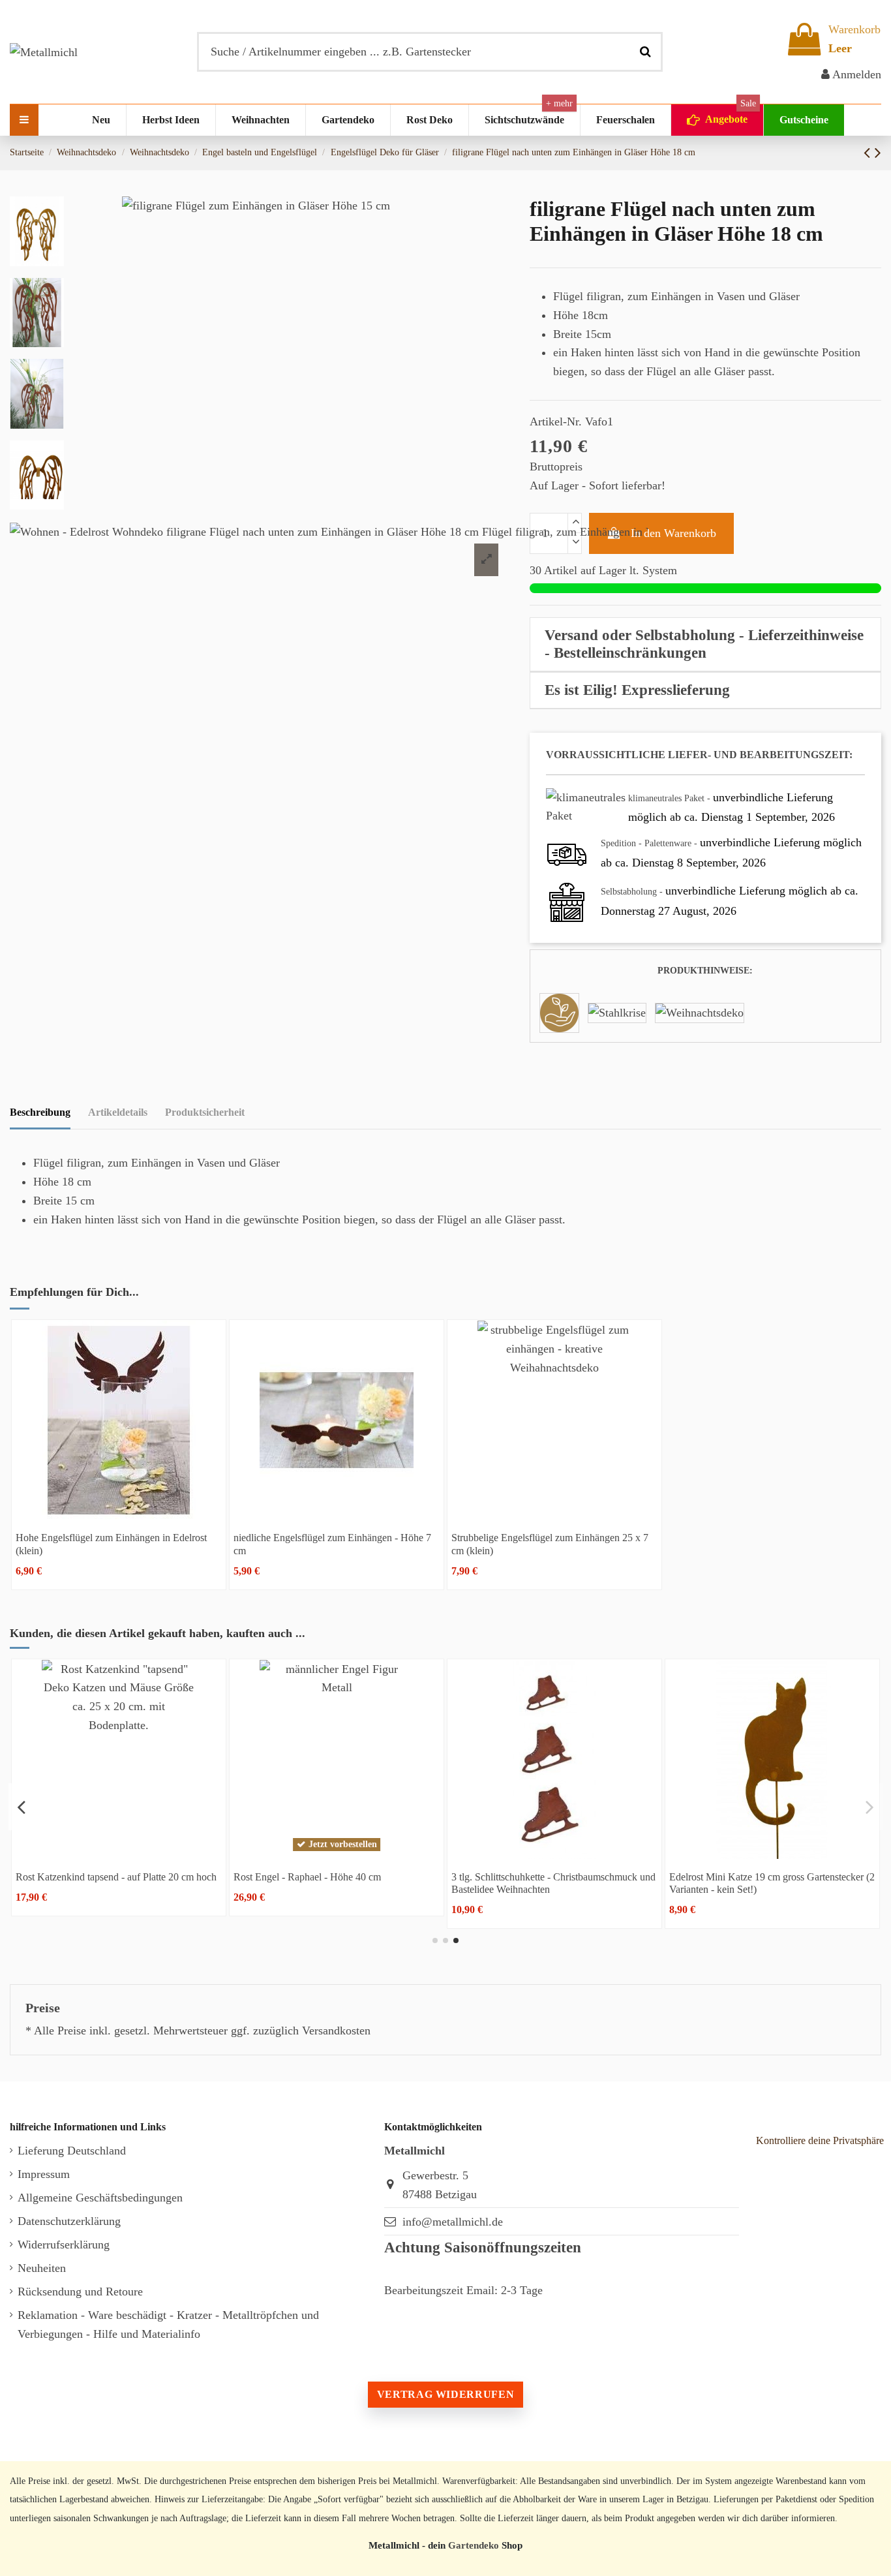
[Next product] (878, 153)
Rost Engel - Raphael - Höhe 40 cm (307, 1877)
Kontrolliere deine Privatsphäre (820, 2140)
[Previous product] (869, 153)
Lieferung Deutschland (72, 2151)
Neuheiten (42, 2268)
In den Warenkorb (673, 533)
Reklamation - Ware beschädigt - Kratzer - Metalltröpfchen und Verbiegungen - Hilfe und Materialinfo (168, 2324)
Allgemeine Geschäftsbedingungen (100, 2198)
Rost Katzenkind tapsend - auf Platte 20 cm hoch (116, 1877)
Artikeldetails (118, 1112)
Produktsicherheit (205, 1112)
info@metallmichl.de (453, 2222)
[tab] (705, 645)
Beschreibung (40, 1112)
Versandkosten (336, 2031)
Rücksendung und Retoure (80, 2292)
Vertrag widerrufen (445, 2394)
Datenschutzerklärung (69, 2221)
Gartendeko (474, 2545)
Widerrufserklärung (64, 2245)
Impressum (44, 2174)
